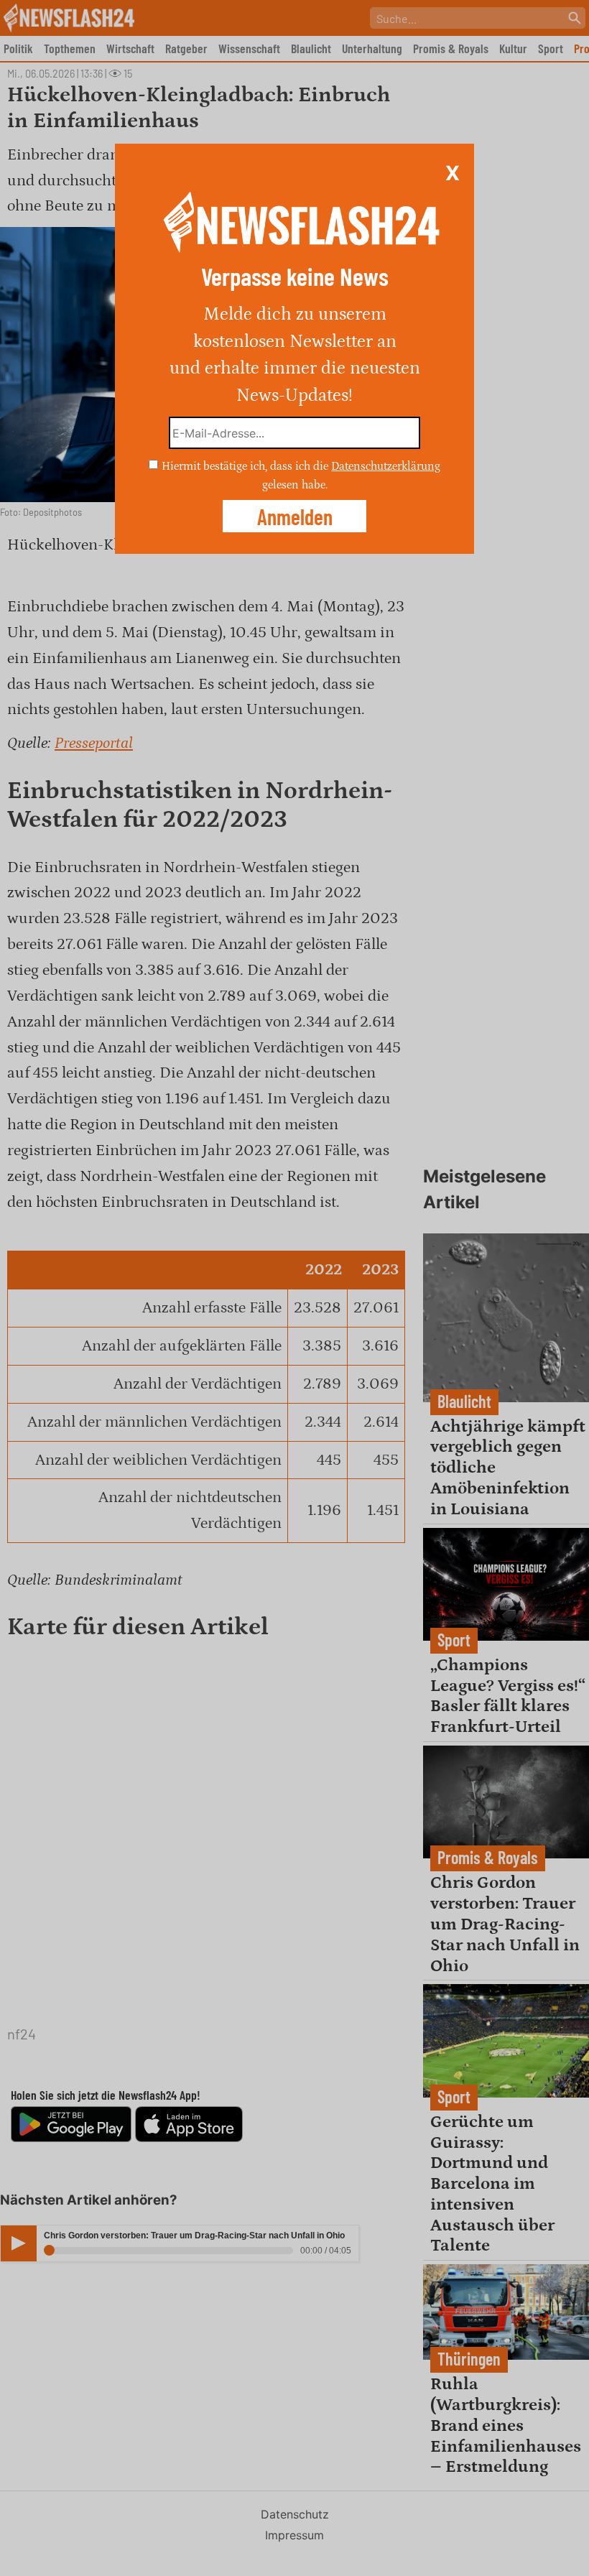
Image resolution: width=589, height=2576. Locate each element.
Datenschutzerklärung (386, 466)
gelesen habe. (295, 484)
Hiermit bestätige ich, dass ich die (246, 466)
